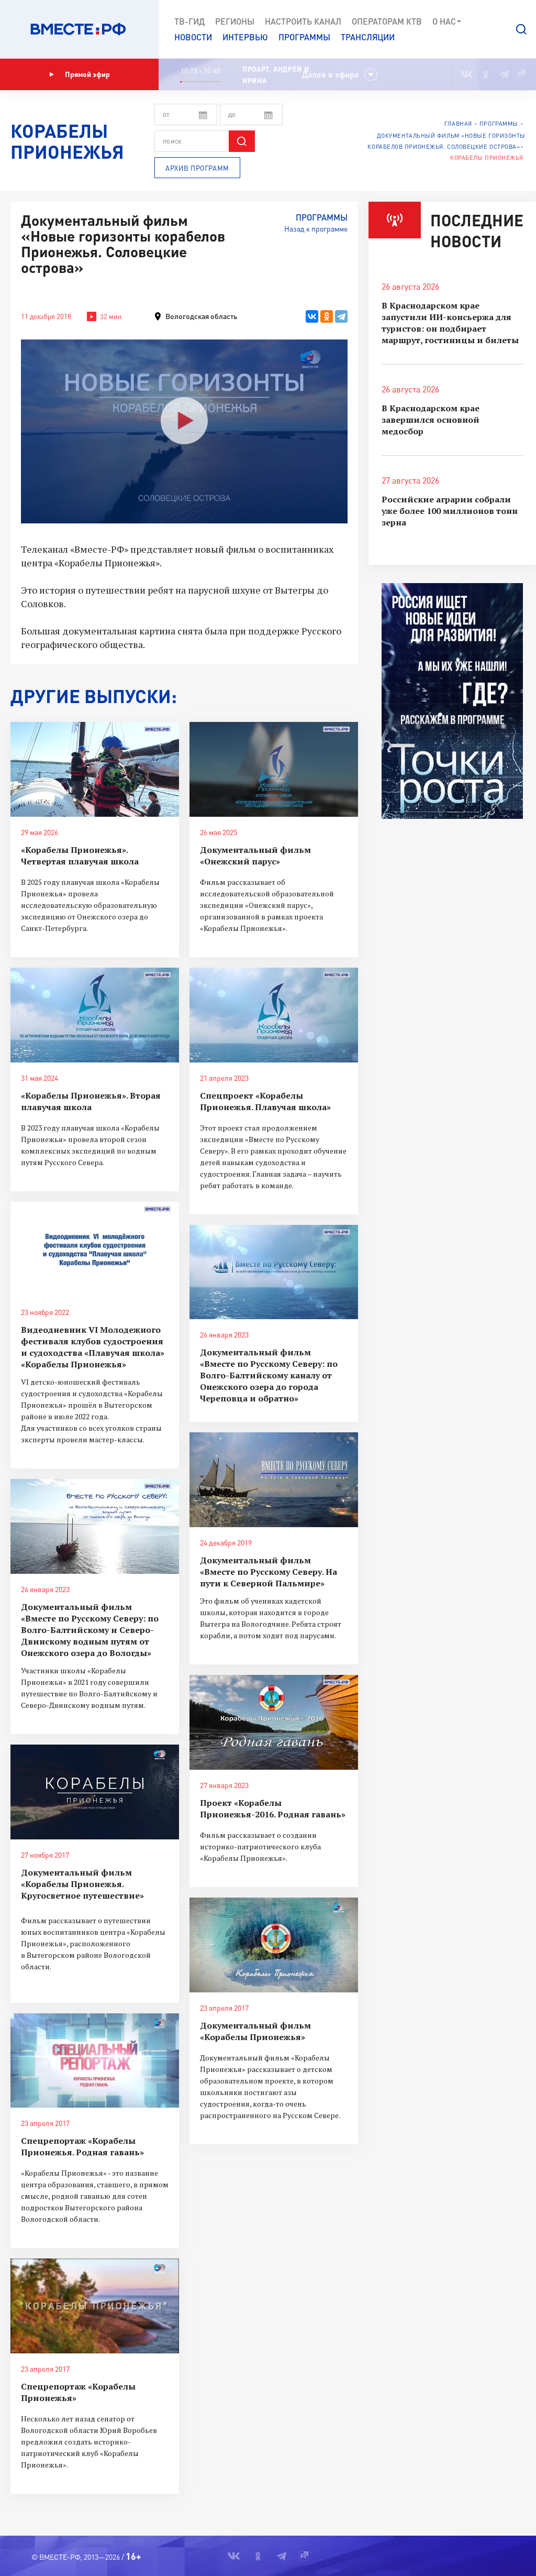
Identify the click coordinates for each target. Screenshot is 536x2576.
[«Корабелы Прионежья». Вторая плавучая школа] (95, 1015)
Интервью (245, 37)
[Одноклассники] (327, 316)
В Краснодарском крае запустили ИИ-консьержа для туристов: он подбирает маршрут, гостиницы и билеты (450, 323)
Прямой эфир (87, 74)
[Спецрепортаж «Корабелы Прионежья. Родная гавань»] (95, 2061)
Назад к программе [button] (316, 229)
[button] (521, 29)
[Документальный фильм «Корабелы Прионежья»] (274, 1945)
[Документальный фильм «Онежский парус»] (274, 769)
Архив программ (197, 168)
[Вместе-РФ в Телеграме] (504, 74)
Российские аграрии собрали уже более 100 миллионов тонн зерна (450, 511)
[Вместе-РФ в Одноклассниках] (486, 74)
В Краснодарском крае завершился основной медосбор (431, 420)
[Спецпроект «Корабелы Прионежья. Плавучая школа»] (274, 1015)
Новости (193, 37)
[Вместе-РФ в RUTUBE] (521, 74)
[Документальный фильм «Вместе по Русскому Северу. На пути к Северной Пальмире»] (274, 1480)
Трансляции (368, 37)
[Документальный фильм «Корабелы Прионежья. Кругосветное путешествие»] (95, 1792)
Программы (304, 37)
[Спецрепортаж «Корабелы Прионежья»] (95, 2306)
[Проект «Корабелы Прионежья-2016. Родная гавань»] (274, 1722)
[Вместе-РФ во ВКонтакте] (467, 74)
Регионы (235, 21)
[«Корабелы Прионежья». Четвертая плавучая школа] (95, 769)
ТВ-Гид (189, 21)
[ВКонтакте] (312, 316)
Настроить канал (303, 21)
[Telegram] (341, 316)
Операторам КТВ (387, 21)
